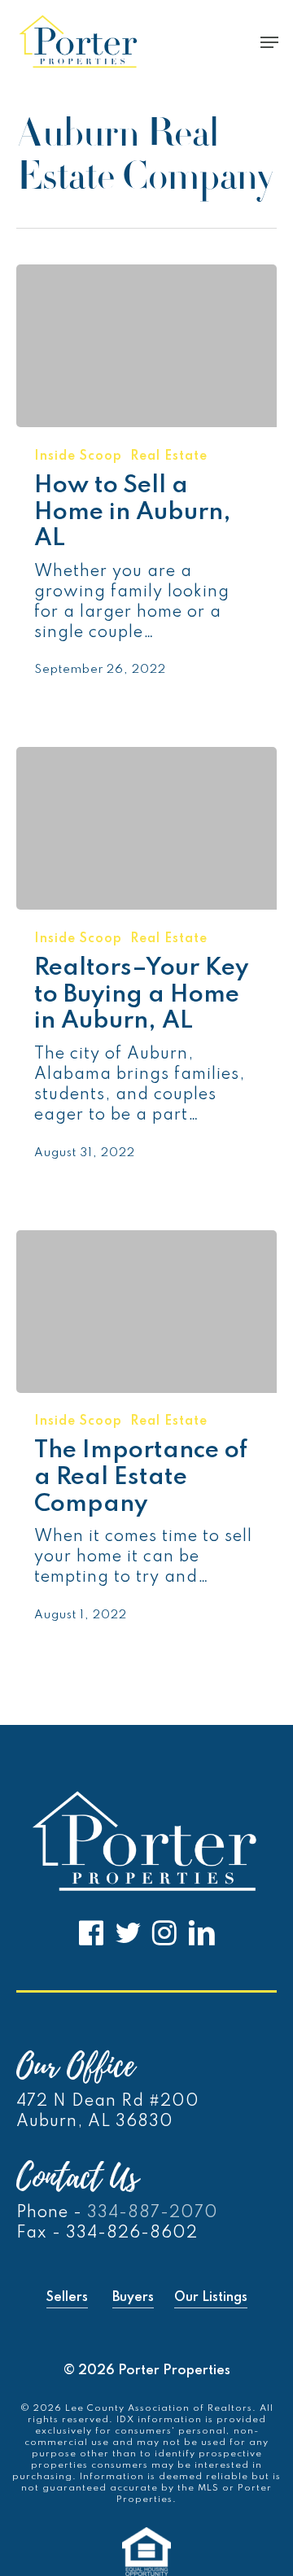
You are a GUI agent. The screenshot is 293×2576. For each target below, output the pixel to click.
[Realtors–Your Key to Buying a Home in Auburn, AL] (146, 828)
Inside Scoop (78, 456)
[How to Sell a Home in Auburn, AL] (146, 346)
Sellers (67, 2298)
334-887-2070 (153, 2213)
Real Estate (169, 456)
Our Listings (211, 2298)
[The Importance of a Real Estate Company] (146, 1312)
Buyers (133, 2298)
